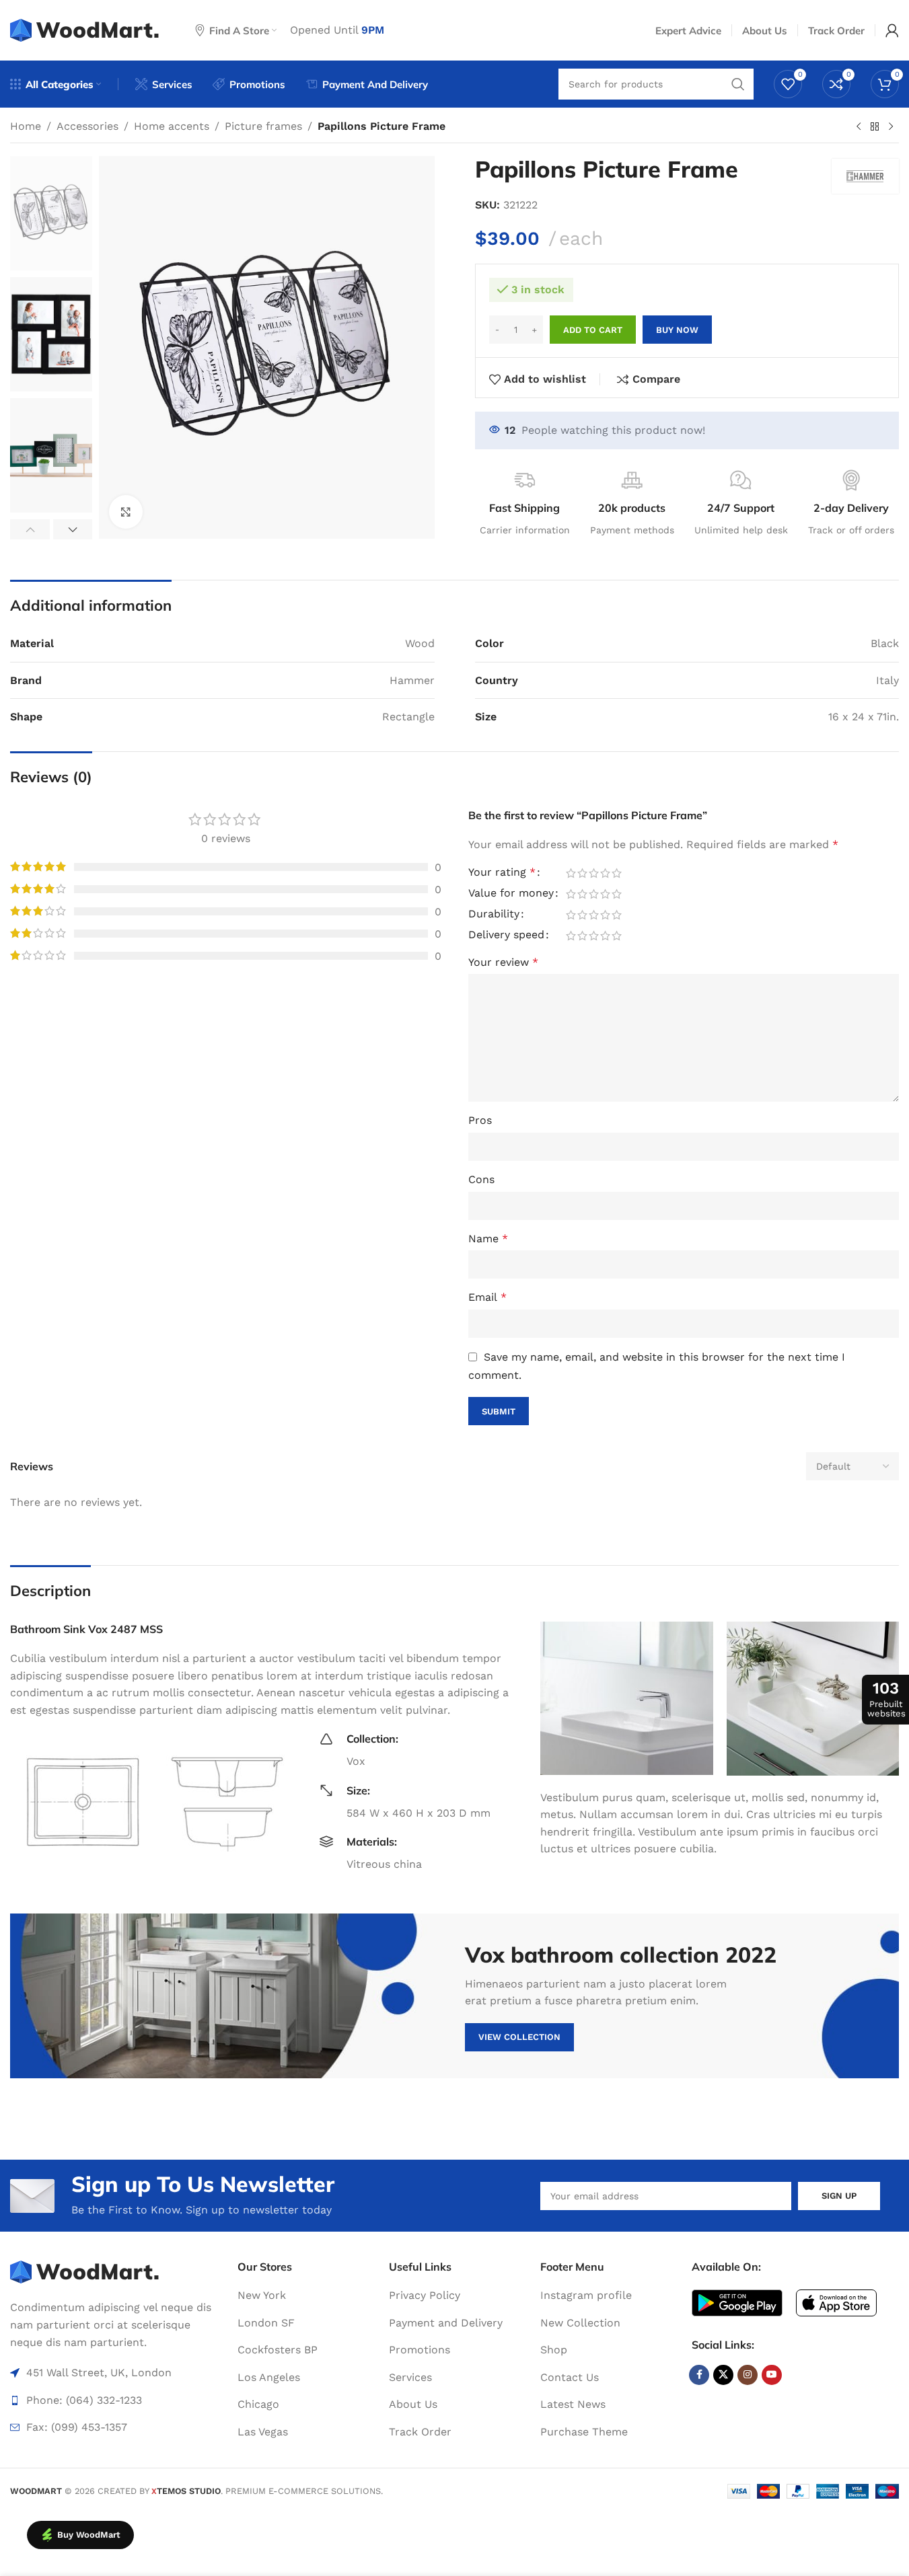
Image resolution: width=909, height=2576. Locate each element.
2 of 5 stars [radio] (582, 873)
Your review (503, 962)
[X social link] (723, 2375)
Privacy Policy (425, 2295)
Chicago (258, 2404)
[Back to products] (875, 127)
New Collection (580, 2323)
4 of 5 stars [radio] (605, 873)
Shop (554, 2350)
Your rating (502, 873)
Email (487, 1297)
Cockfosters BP (278, 2350)
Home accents (172, 126)
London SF (266, 2323)
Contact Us (570, 2377)
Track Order (420, 2432)
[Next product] (891, 127)
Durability (494, 914)
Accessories (87, 126)
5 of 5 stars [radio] (617, 873)
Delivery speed (506, 935)
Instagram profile (586, 2295)
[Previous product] (859, 127)
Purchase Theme (584, 2432)
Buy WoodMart (89, 2535)
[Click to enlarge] (126, 512)
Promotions (420, 2350)
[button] (30, 529)
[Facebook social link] (699, 2375)
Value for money (511, 894)
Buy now (677, 330)
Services (410, 2377)
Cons (481, 1179)
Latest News (573, 2404)
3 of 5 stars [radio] (594, 873)
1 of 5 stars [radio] (571, 873)
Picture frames (263, 126)
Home (26, 126)
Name (488, 1239)
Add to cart (593, 330)
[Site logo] (86, 29)
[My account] (892, 30)
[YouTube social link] (772, 2375)
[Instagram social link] (748, 2375)
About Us (413, 2404)
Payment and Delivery (446, 2323)
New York (262, 2295)
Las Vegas (263, 2432)
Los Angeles (269, 2377)
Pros (480, 1120)
